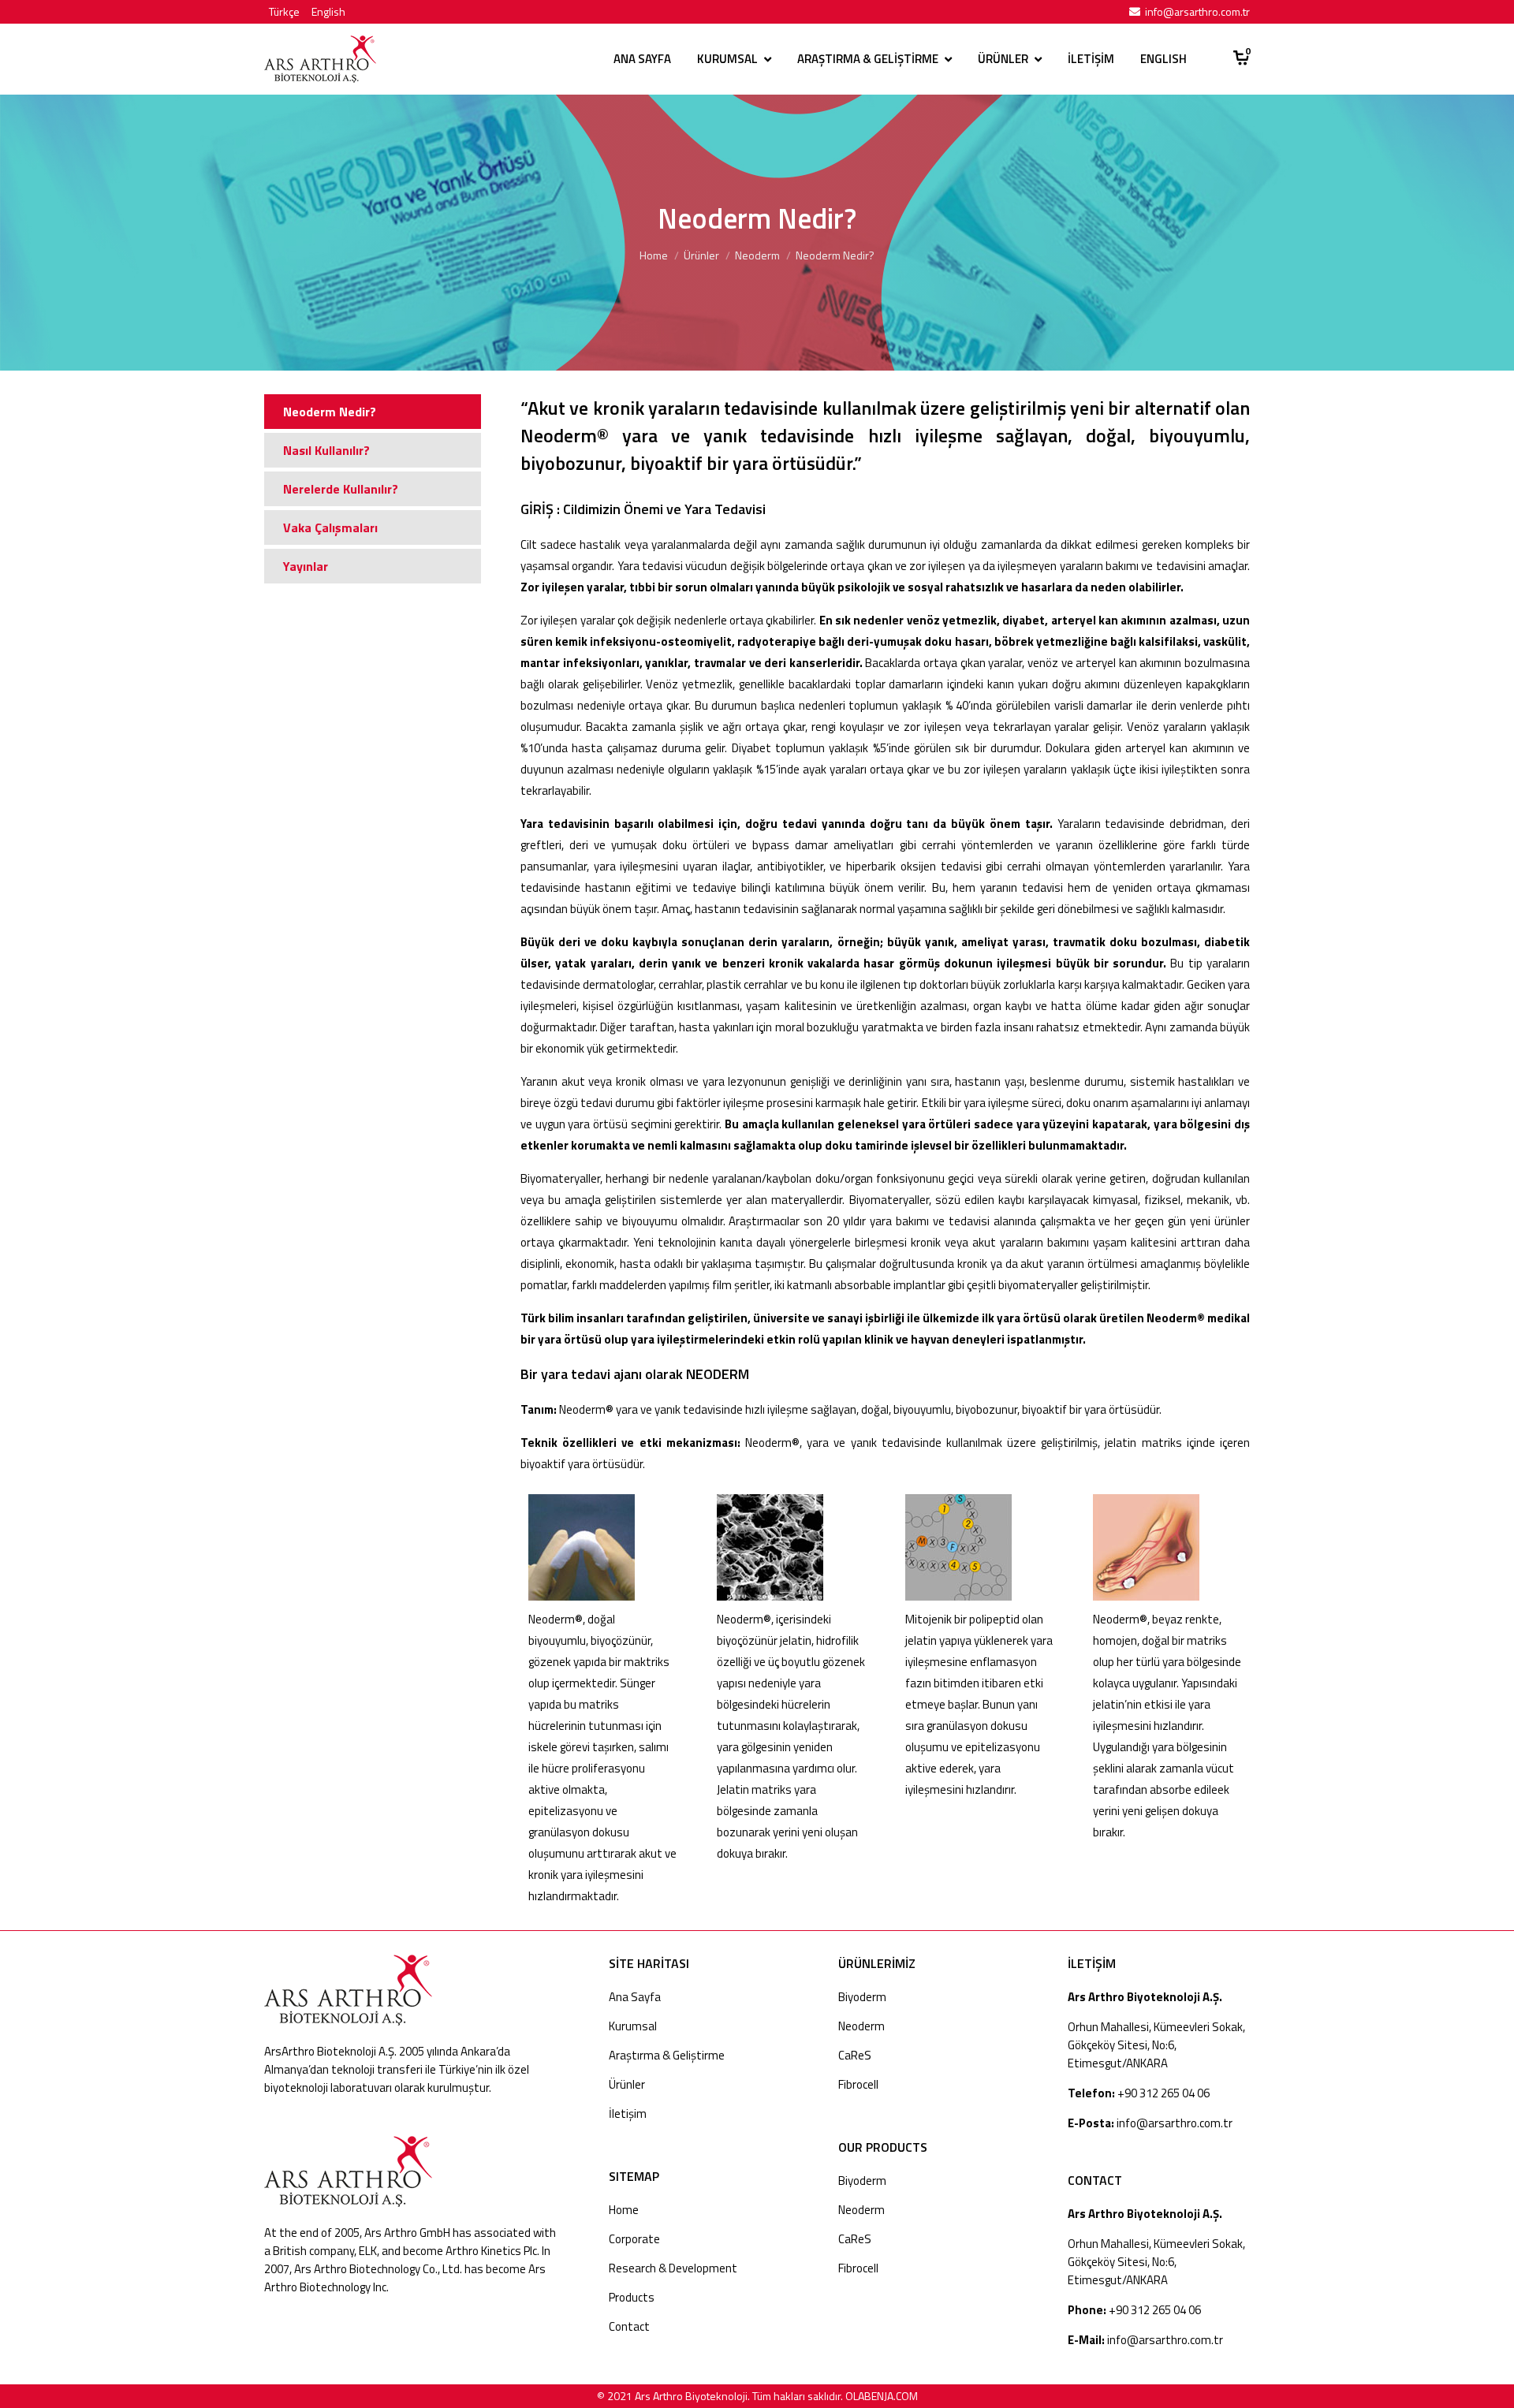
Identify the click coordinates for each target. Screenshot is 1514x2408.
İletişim (628, 2114)
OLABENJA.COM (882, 2396)
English (328, 11)
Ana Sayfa (635, 1997)
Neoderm (757, 255)
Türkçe (284, 11)
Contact (629, 2326)
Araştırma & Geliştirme (667, 2055)
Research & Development (673, 2268)
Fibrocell (858, 2084)
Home (654, 255)
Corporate (634, 2239)
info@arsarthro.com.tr (1197, 11)
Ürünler (701, 255)
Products (632, 2297)
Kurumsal (633, 2026)
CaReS (855, 2055)
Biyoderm (862, 1997)
